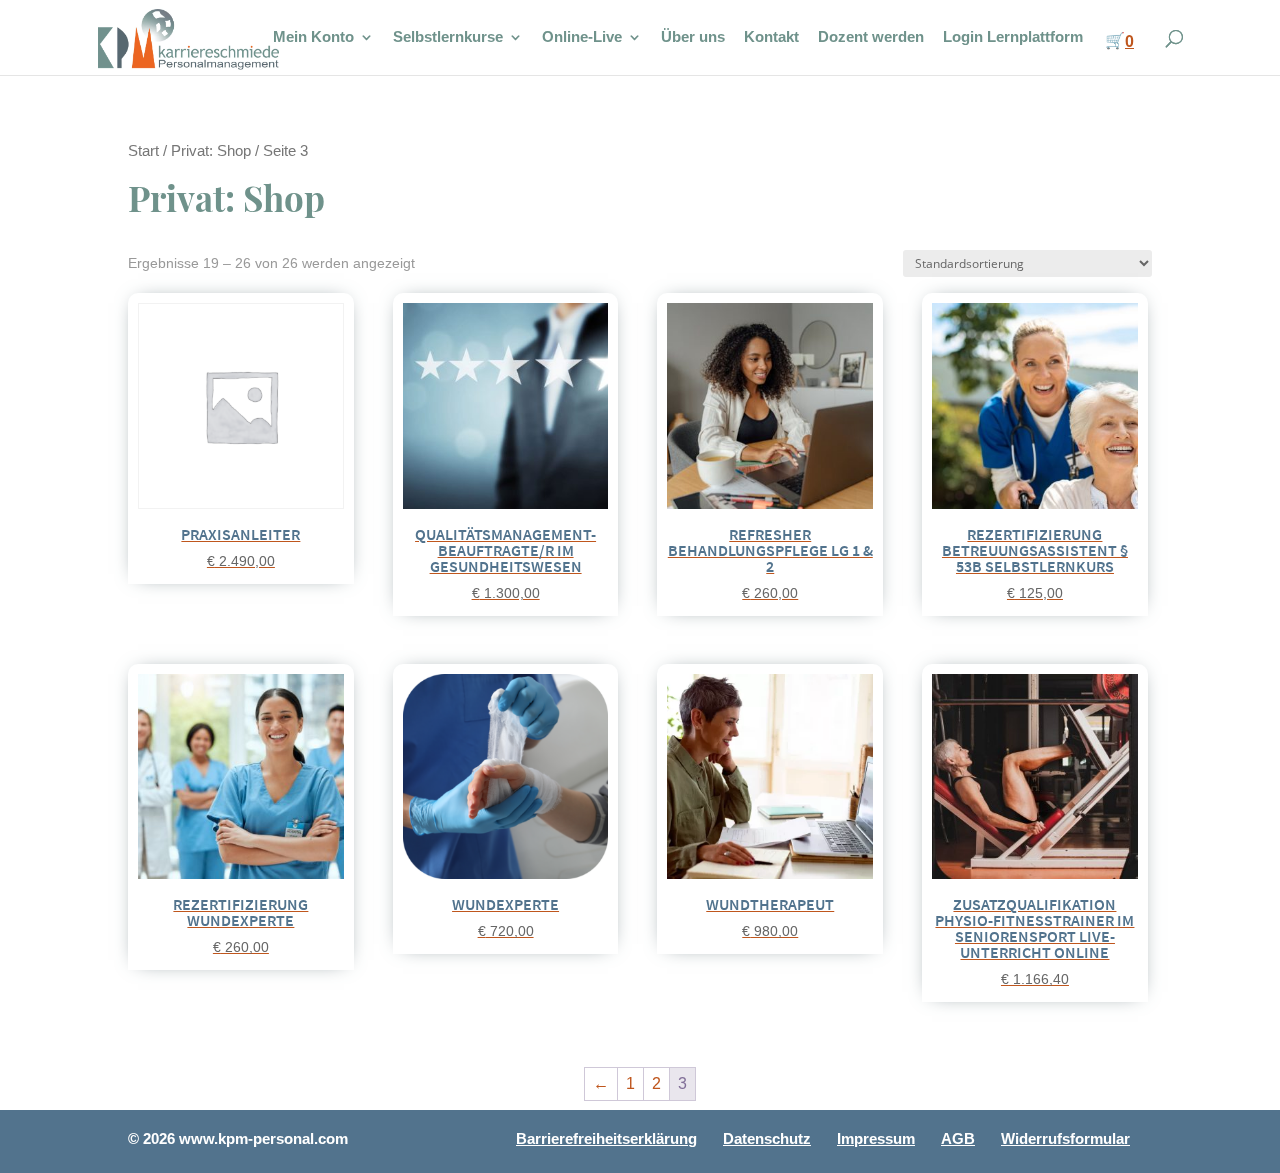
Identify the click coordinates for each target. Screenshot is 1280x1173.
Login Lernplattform (1013, 37)
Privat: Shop (211, 151)
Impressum (876, 1138)
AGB (958, 1138)
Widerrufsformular (1065, 1138)
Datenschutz (767, 1138)
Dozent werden (871, 37)
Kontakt (771, 37)
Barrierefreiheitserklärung (606, 1138)
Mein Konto (313, 37)
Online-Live (582, 37)
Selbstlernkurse (448, 37)
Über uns (693, 37)
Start (143, 151)
